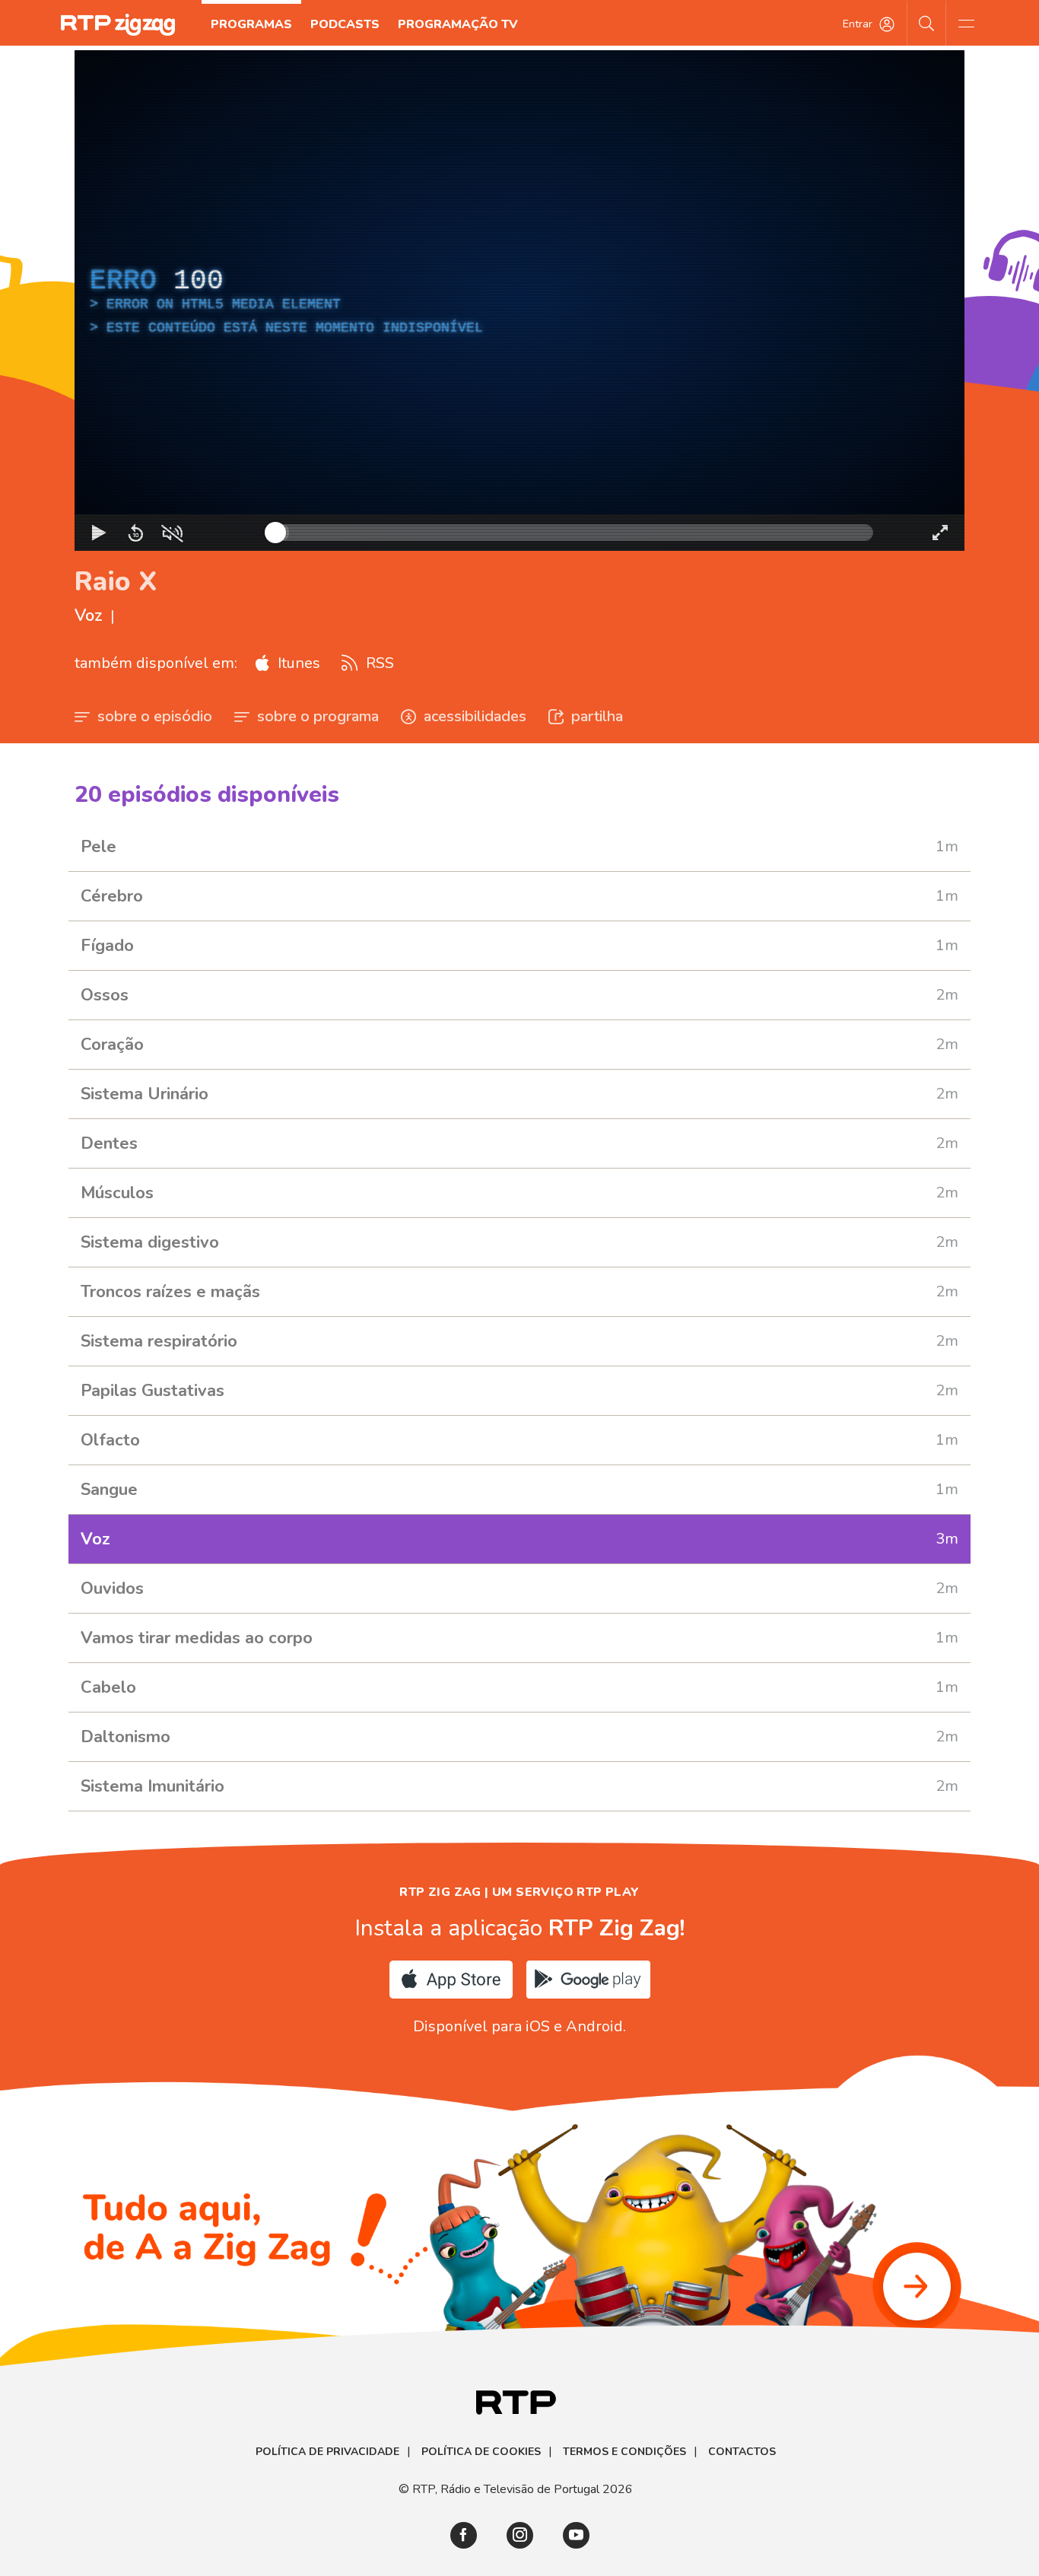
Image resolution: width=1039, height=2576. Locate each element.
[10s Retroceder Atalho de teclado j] (135, 533)
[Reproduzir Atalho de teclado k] (99, 533)
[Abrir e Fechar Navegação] (966, 23)
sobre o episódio (155, 716)
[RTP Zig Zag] (118, 25)
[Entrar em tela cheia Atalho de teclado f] (940, 533)
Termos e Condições (624, 2452)
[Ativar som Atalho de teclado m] (172, 533)
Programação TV (458, 24)
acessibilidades (475, 716)
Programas (251, 24)
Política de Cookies (481, 2452)
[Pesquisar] (927, 23)
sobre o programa (318, 716)
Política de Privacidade (327, 2452)
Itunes (297, 663)
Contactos (742, 2452)
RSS (378, 663)
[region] (519, 301)
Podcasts (345, 24)
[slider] (574, 533)
